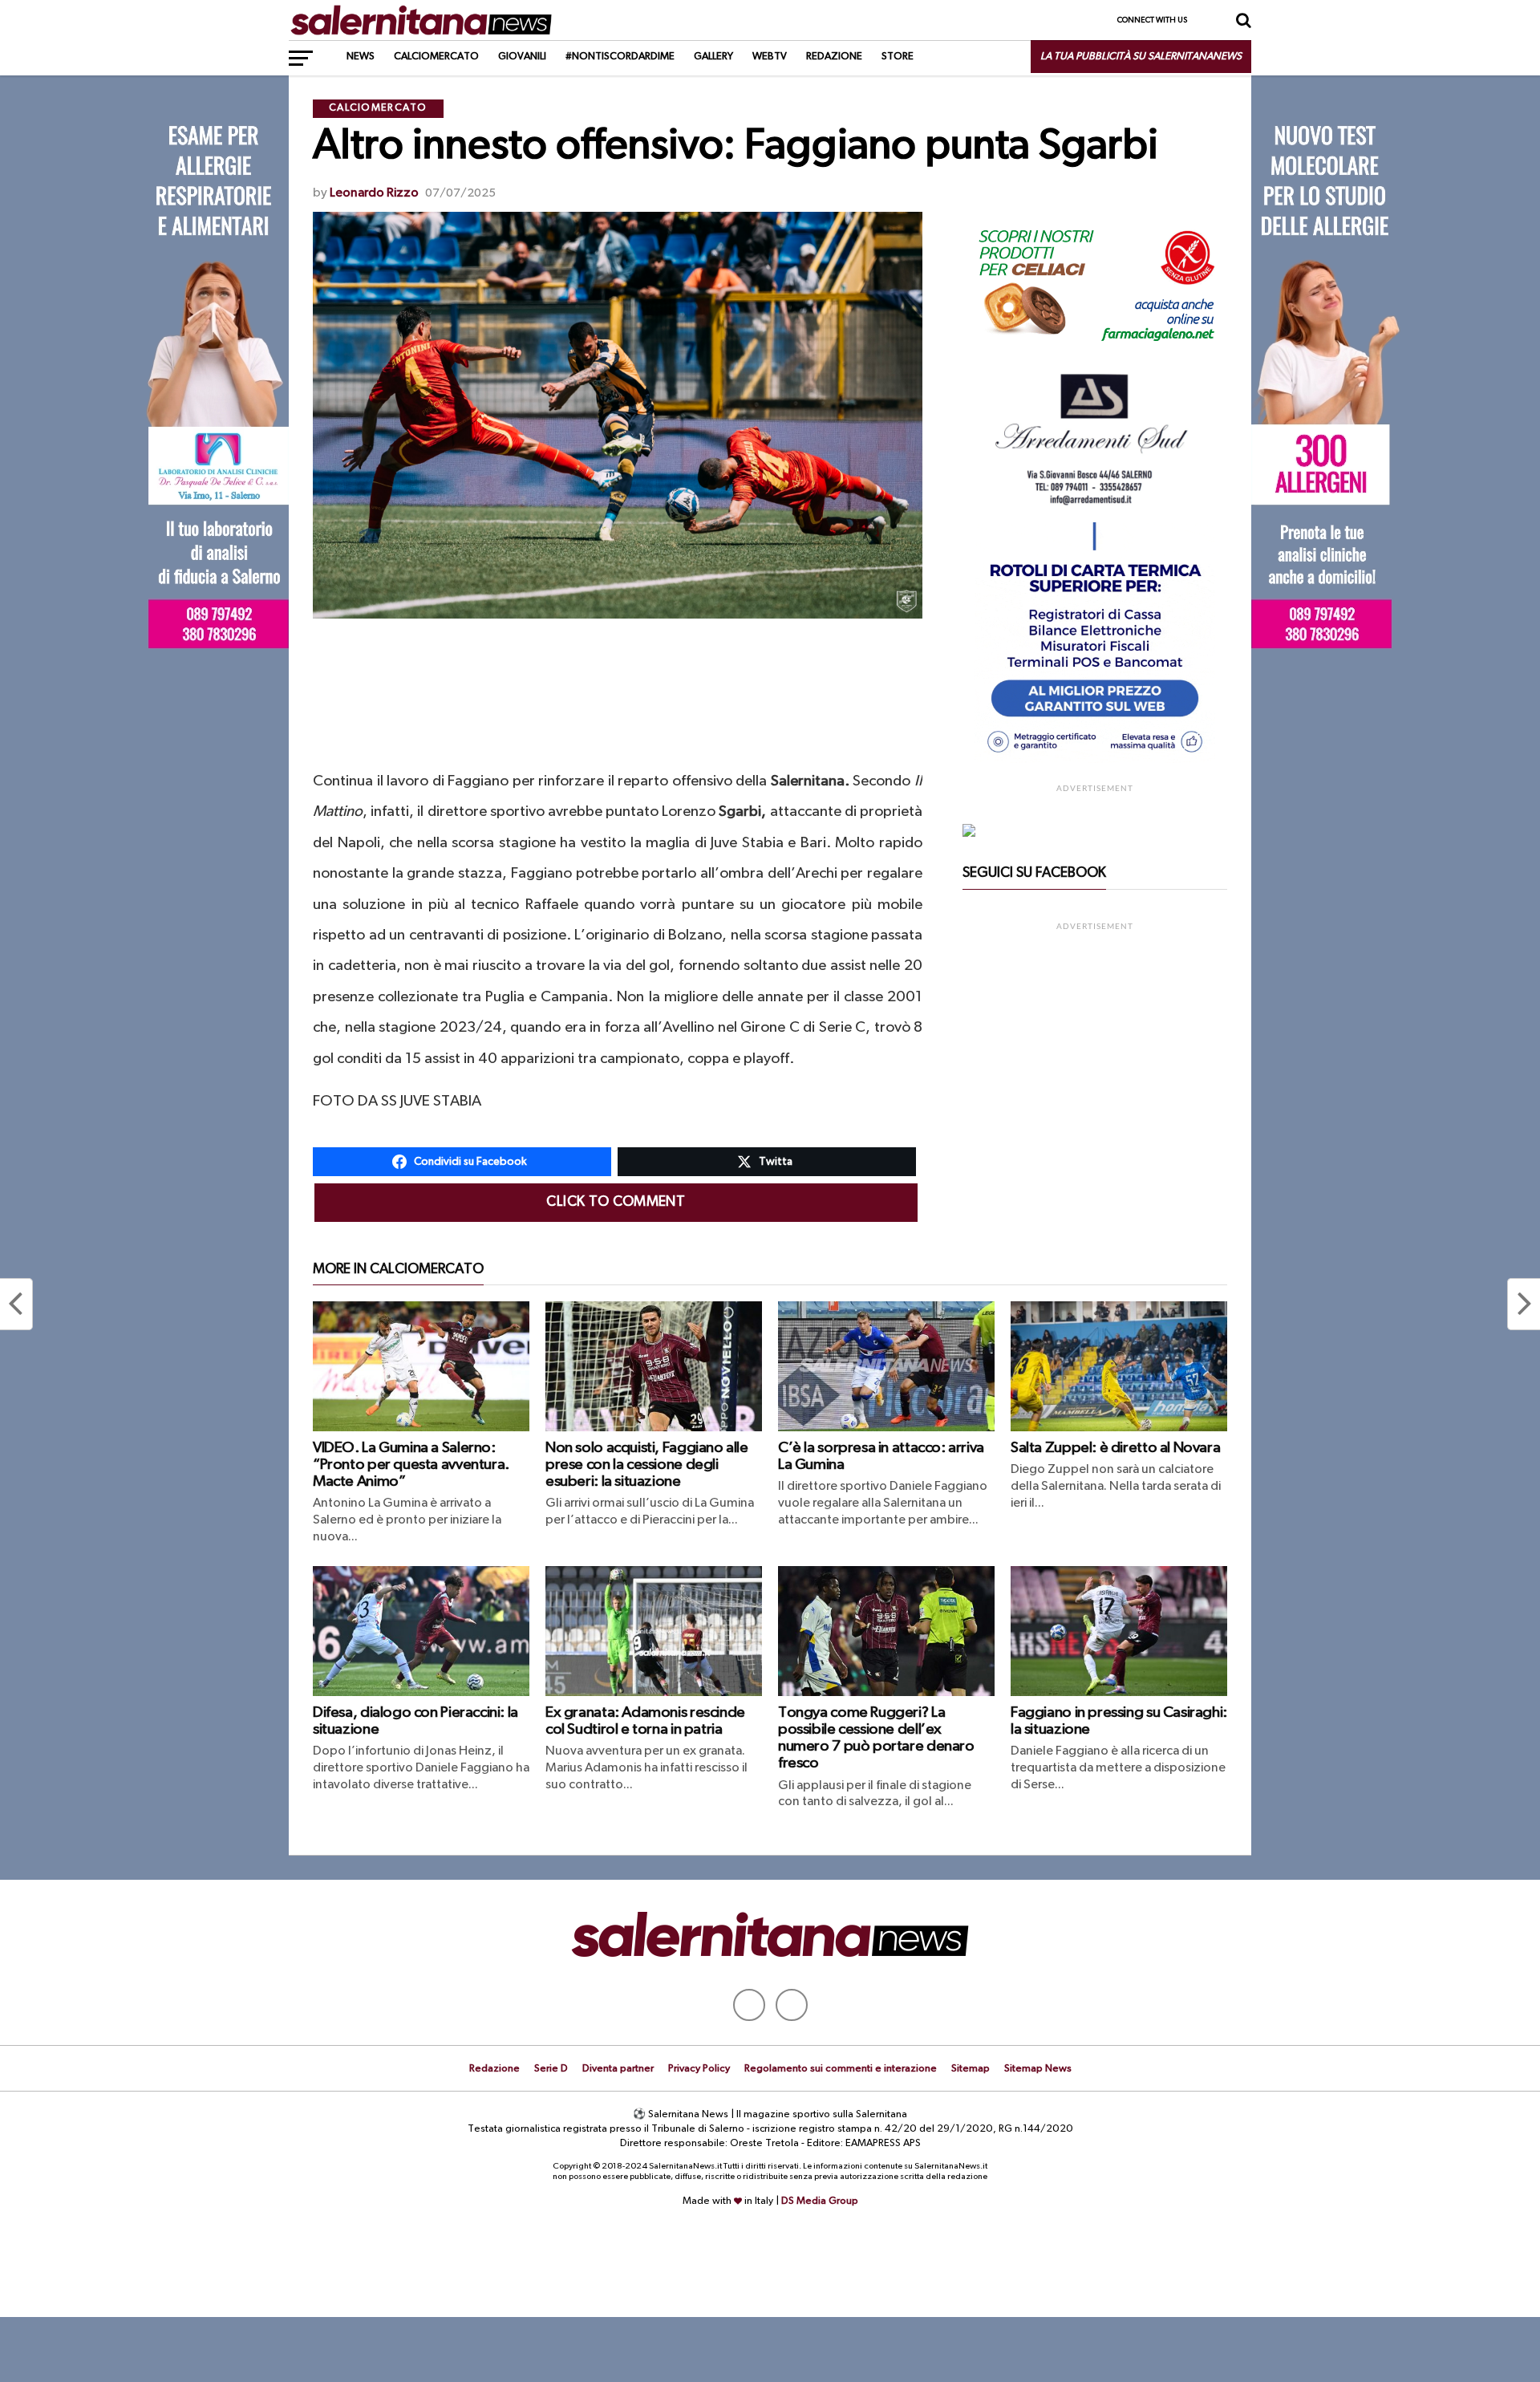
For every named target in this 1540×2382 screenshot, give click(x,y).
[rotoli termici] (1095, 760)
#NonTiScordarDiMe (620, 57)
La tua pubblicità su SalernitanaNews (1141, 57)
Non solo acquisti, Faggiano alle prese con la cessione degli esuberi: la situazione (647, 1465)
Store (898, 57)
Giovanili (522, 57)
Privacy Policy (699, 2069)
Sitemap (971, 2069)
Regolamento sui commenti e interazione (841, 2069)
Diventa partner (618, 2069)
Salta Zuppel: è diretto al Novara (1115, 1448)
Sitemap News (1038, 2069)
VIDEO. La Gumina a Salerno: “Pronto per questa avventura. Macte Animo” (411, 1465)
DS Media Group (820, 2201)
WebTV (770, 57)
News (361, 57)
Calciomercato (436, 57)
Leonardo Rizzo (374, 193)
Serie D (551, 2069)
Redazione (834, 57)
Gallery (713, 57)
